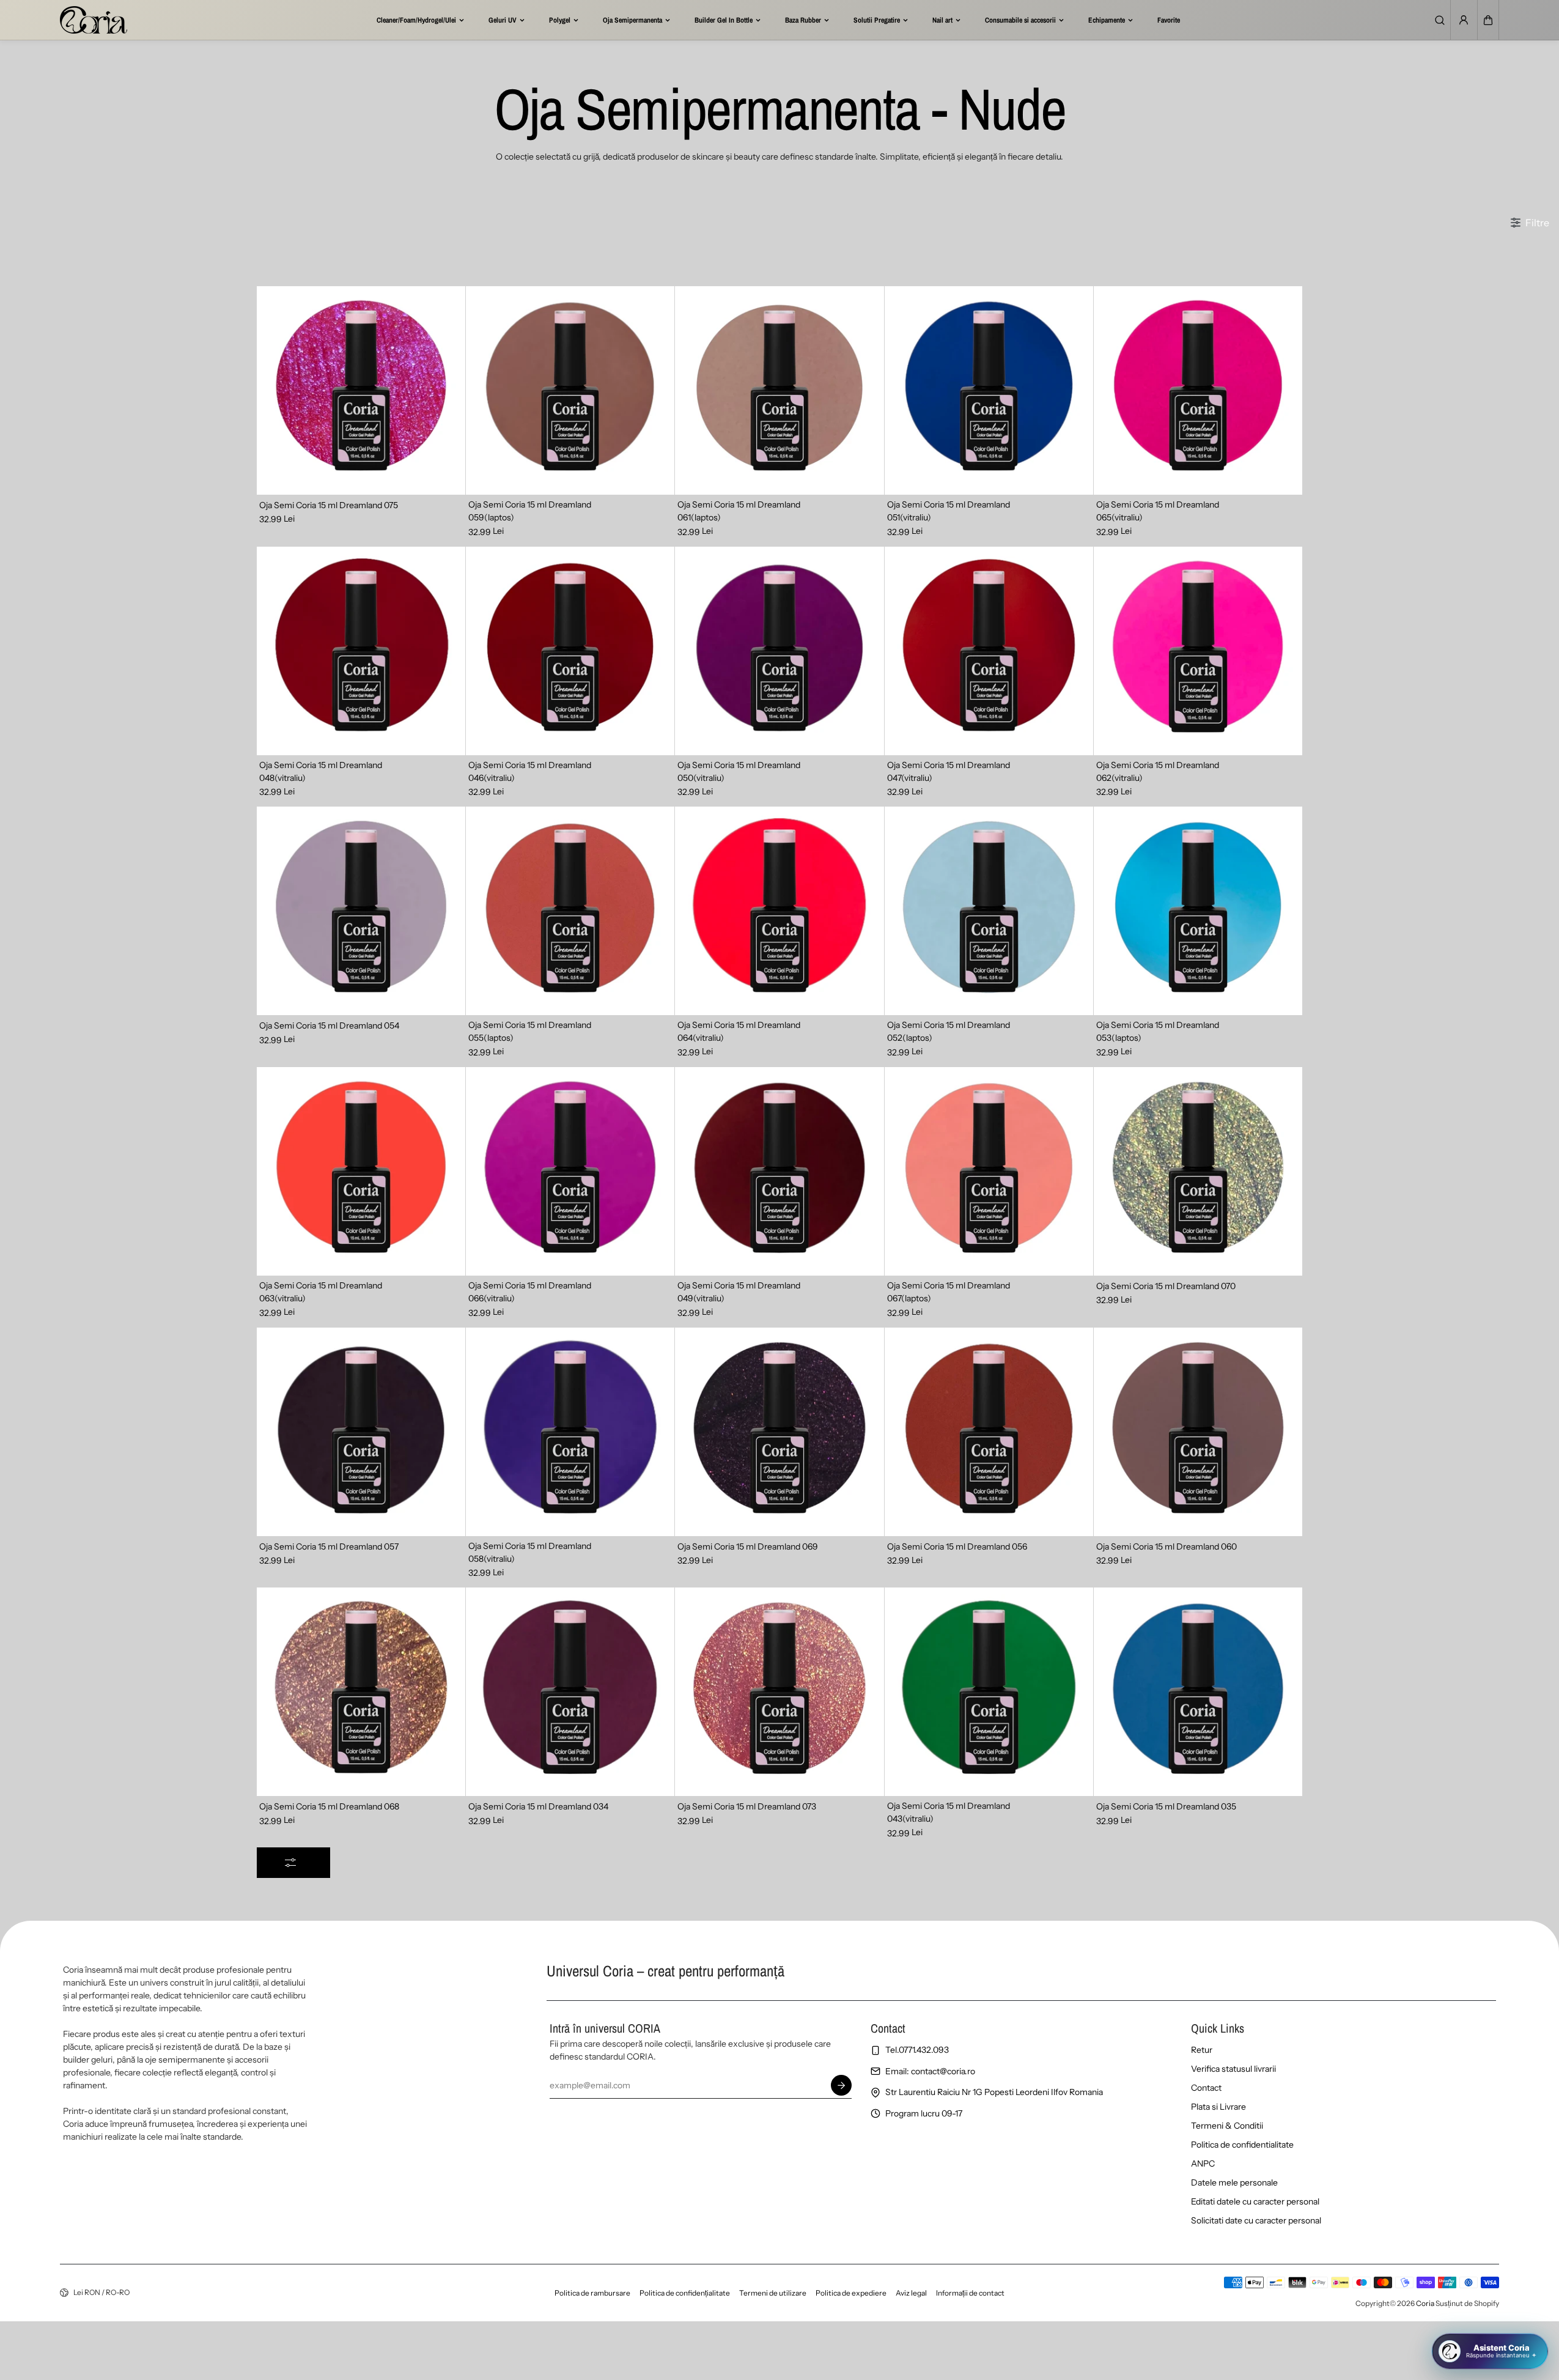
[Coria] (94, 20)
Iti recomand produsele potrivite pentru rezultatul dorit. (1452, 2305)
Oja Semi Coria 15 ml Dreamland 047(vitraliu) (949, 771)
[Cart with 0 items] (1488, 20)
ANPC (1203, 2164)
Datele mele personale (1234, 2182)
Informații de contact (970, 2293)
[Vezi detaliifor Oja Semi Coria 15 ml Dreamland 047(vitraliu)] (989, 651)
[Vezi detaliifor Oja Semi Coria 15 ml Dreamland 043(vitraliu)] (989, 1692)
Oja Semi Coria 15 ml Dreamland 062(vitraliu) (1158, 771)
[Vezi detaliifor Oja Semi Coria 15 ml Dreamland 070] (1198, 1171)
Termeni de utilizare (773, 2293)
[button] (1488, 20)
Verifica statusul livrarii (1233, 2069)
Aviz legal (911, 2293)
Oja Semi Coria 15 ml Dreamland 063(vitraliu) (321, 1292)
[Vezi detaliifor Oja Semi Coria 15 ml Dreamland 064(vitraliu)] (779, 911)
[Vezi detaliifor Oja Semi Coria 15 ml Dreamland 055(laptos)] (570, 911)
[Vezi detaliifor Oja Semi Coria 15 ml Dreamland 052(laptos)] (989, 911)
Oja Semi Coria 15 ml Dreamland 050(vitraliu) (739, 771)
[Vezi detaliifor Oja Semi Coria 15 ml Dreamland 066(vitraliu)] (570, 1171)
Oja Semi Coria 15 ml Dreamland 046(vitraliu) (530, 771)
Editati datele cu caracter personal (1255, 2201)
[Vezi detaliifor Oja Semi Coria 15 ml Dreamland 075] (361, 390)
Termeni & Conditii (1227, 2126)
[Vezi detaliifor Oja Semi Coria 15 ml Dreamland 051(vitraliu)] (989, 390)
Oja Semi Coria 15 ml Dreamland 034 (538, 1806)
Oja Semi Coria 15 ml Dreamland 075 (329, 505)
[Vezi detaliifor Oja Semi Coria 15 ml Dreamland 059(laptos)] (570, 390)
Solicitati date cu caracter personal (1256, 2220)
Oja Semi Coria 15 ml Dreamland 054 (329, 1026)
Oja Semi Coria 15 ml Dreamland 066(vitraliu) (530, 1292)
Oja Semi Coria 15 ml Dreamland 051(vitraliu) (949, 511)
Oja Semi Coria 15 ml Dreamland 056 (957, 1547)
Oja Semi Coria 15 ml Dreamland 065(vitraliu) (1158, 511)
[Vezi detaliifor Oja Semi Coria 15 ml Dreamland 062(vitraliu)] (1198, 651)
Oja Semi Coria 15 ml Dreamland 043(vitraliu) (949, 1812)
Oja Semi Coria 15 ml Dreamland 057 (329, 1547)
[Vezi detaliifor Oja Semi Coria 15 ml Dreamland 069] (779, 1432)
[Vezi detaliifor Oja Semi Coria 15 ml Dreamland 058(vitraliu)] (570, 1432)
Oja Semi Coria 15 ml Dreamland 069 (748, 1547)
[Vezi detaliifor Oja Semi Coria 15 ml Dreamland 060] (1198, 1432)
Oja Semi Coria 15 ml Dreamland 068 (329, 1806)
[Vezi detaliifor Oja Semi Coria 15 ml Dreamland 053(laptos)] (1198, 911)
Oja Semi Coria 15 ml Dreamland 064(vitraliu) (739, 1031)
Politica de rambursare (592, 2293)
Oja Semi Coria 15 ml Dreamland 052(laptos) (949, 1031)
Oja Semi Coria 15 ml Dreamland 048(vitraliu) (321, 771)
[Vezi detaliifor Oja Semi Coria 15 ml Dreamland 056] (989, 1432)
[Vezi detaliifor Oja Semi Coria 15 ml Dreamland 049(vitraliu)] (779, 1171)
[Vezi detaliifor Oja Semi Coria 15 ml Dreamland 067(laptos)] (989, 1171)
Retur (1202, 2050)
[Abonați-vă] (842, 2085)
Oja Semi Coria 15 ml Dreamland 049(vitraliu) (739, 1292)
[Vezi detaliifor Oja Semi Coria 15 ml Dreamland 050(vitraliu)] (779, 651)
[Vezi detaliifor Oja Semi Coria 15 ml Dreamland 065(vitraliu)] (1198, 390)
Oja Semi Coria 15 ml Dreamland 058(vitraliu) (530, 1552)
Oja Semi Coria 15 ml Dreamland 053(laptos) (1158, 1031)
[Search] (1440, 20)
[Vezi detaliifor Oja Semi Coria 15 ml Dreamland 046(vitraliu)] (570, 651)
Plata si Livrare (1218, 2107)
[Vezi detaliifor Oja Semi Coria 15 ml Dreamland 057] (361, 1432)
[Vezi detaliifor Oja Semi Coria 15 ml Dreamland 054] (361, 911)
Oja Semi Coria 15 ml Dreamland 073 (747, 1806)
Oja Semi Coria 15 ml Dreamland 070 (1166, 1286)
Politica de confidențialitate (685, 2293)
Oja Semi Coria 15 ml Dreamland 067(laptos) (949, 1292)
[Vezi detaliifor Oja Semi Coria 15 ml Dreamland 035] (1198, 1692)
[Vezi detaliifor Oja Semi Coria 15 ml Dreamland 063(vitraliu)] (361, 1171)
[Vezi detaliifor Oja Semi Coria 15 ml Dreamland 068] (361, 1692)
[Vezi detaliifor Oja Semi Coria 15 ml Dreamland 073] (779, 1692)
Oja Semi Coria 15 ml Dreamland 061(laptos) (739, 511)
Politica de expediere (851, 2293)
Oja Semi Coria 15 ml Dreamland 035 (1166, 1806)
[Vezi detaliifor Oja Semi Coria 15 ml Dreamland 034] (570, 1692)
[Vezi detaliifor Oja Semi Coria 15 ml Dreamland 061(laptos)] (779, 390)
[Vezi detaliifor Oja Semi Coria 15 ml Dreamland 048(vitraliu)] (361, 651)
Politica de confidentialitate (1242, 2145)
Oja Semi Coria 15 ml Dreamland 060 (1166, 1547)
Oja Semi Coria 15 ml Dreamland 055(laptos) (530, 1031)
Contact (1206, 2088)
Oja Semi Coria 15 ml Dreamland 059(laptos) (530, 511)
